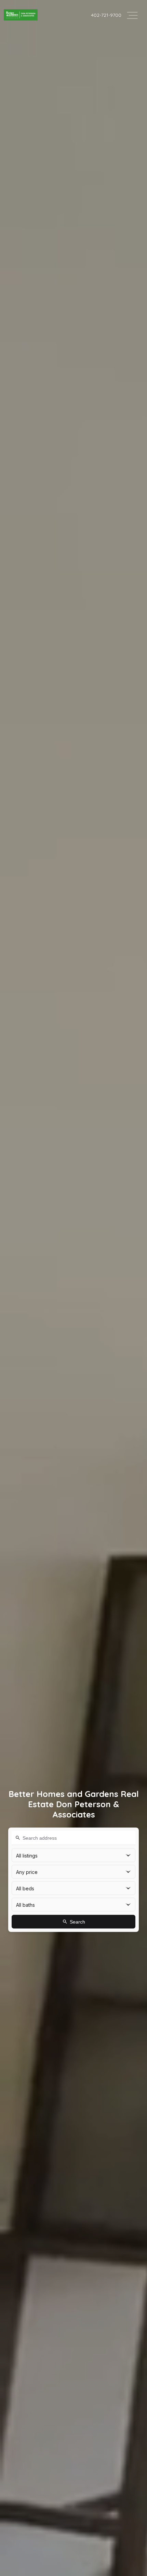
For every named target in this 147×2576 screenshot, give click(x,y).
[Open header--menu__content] (132, 15)
